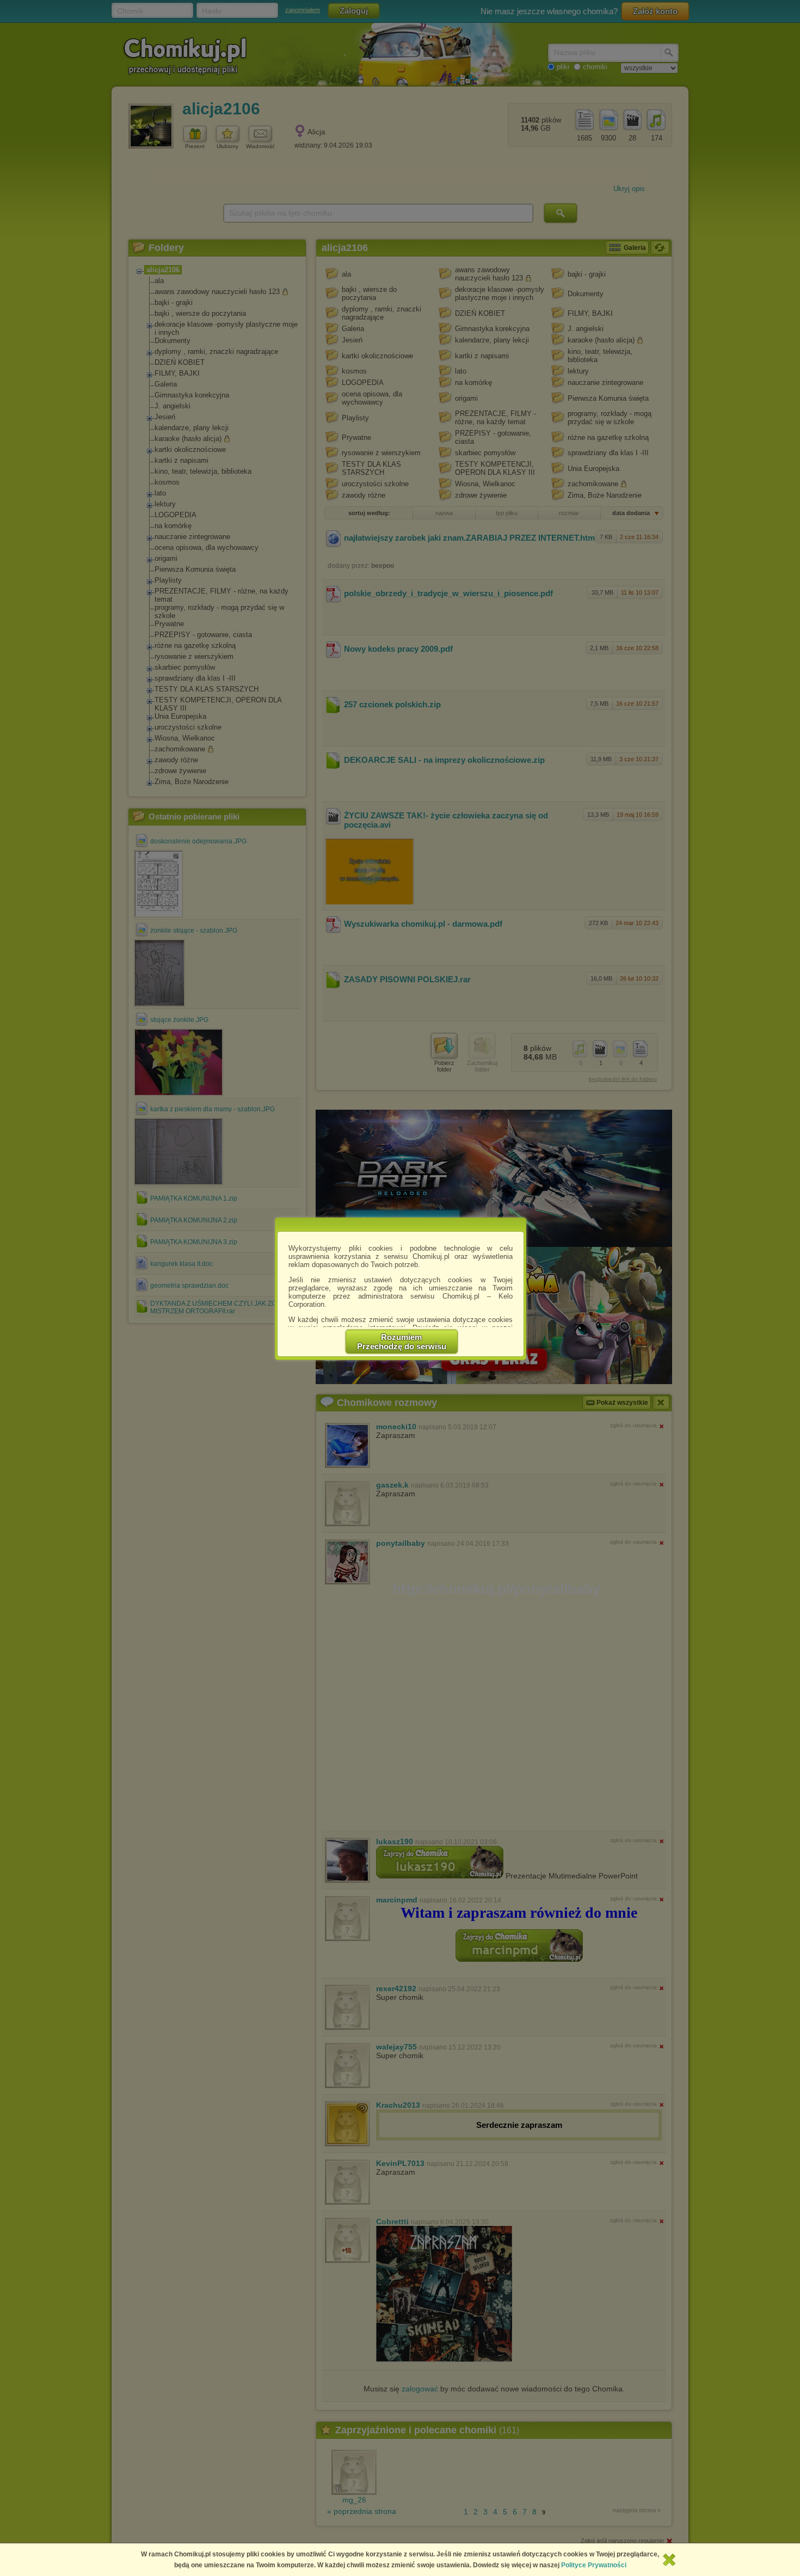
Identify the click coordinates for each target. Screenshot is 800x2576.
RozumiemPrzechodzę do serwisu (402, 1342)
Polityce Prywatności (594, 2565)
